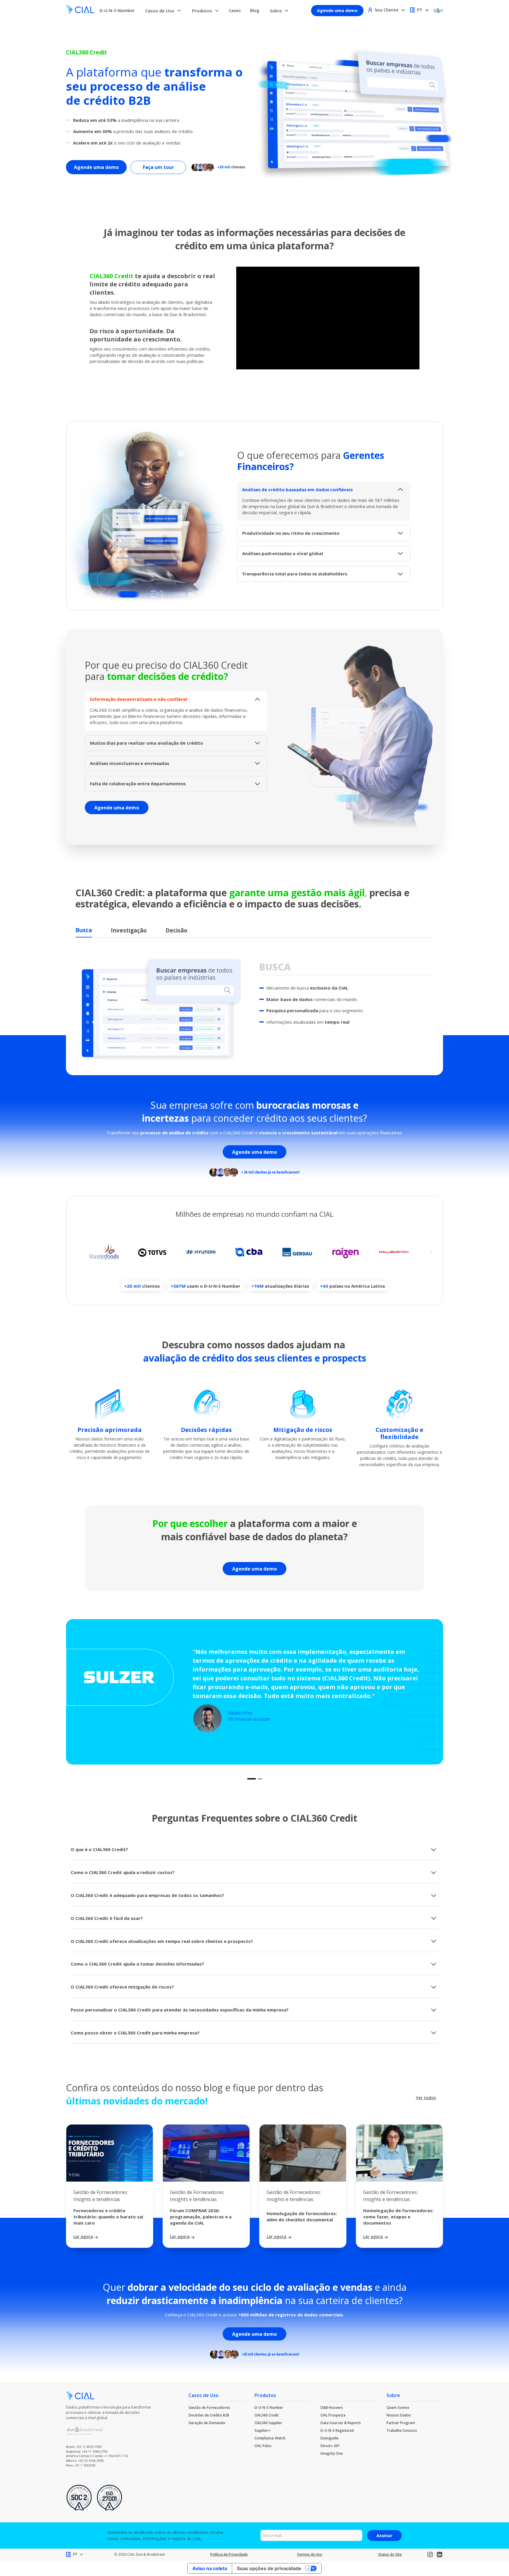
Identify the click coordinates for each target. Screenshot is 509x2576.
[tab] (84, 931)
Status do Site (390, 2554)
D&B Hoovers (332, 2407)
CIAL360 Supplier (268, 2423)
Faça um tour (158, 167)
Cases (235, 10)
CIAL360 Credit (267, 2415)
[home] (80, 10)
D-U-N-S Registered (337, 2430)
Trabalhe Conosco (402, 2430)
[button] (163, 11)
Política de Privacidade (229, 2554)
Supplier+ (262, 2430)
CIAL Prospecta (333, 2415)
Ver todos (426, 2098)
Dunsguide (329, 2438)
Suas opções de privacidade (269, 2568)
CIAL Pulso (263, 2446)
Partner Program (401, 2423)
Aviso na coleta (210, 2568)
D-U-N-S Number (117, 10)
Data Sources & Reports (341, 2423)
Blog (255, 10)
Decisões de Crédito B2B (209, 2415)
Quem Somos (398, 2407)
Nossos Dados (399, 2415)
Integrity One (332, 2453)
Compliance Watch (270, 2438)
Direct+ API (330, 2446)
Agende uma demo (337, 10)
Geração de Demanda (207, 2423)
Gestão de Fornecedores (209, 2407)
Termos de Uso (309, 2554)
